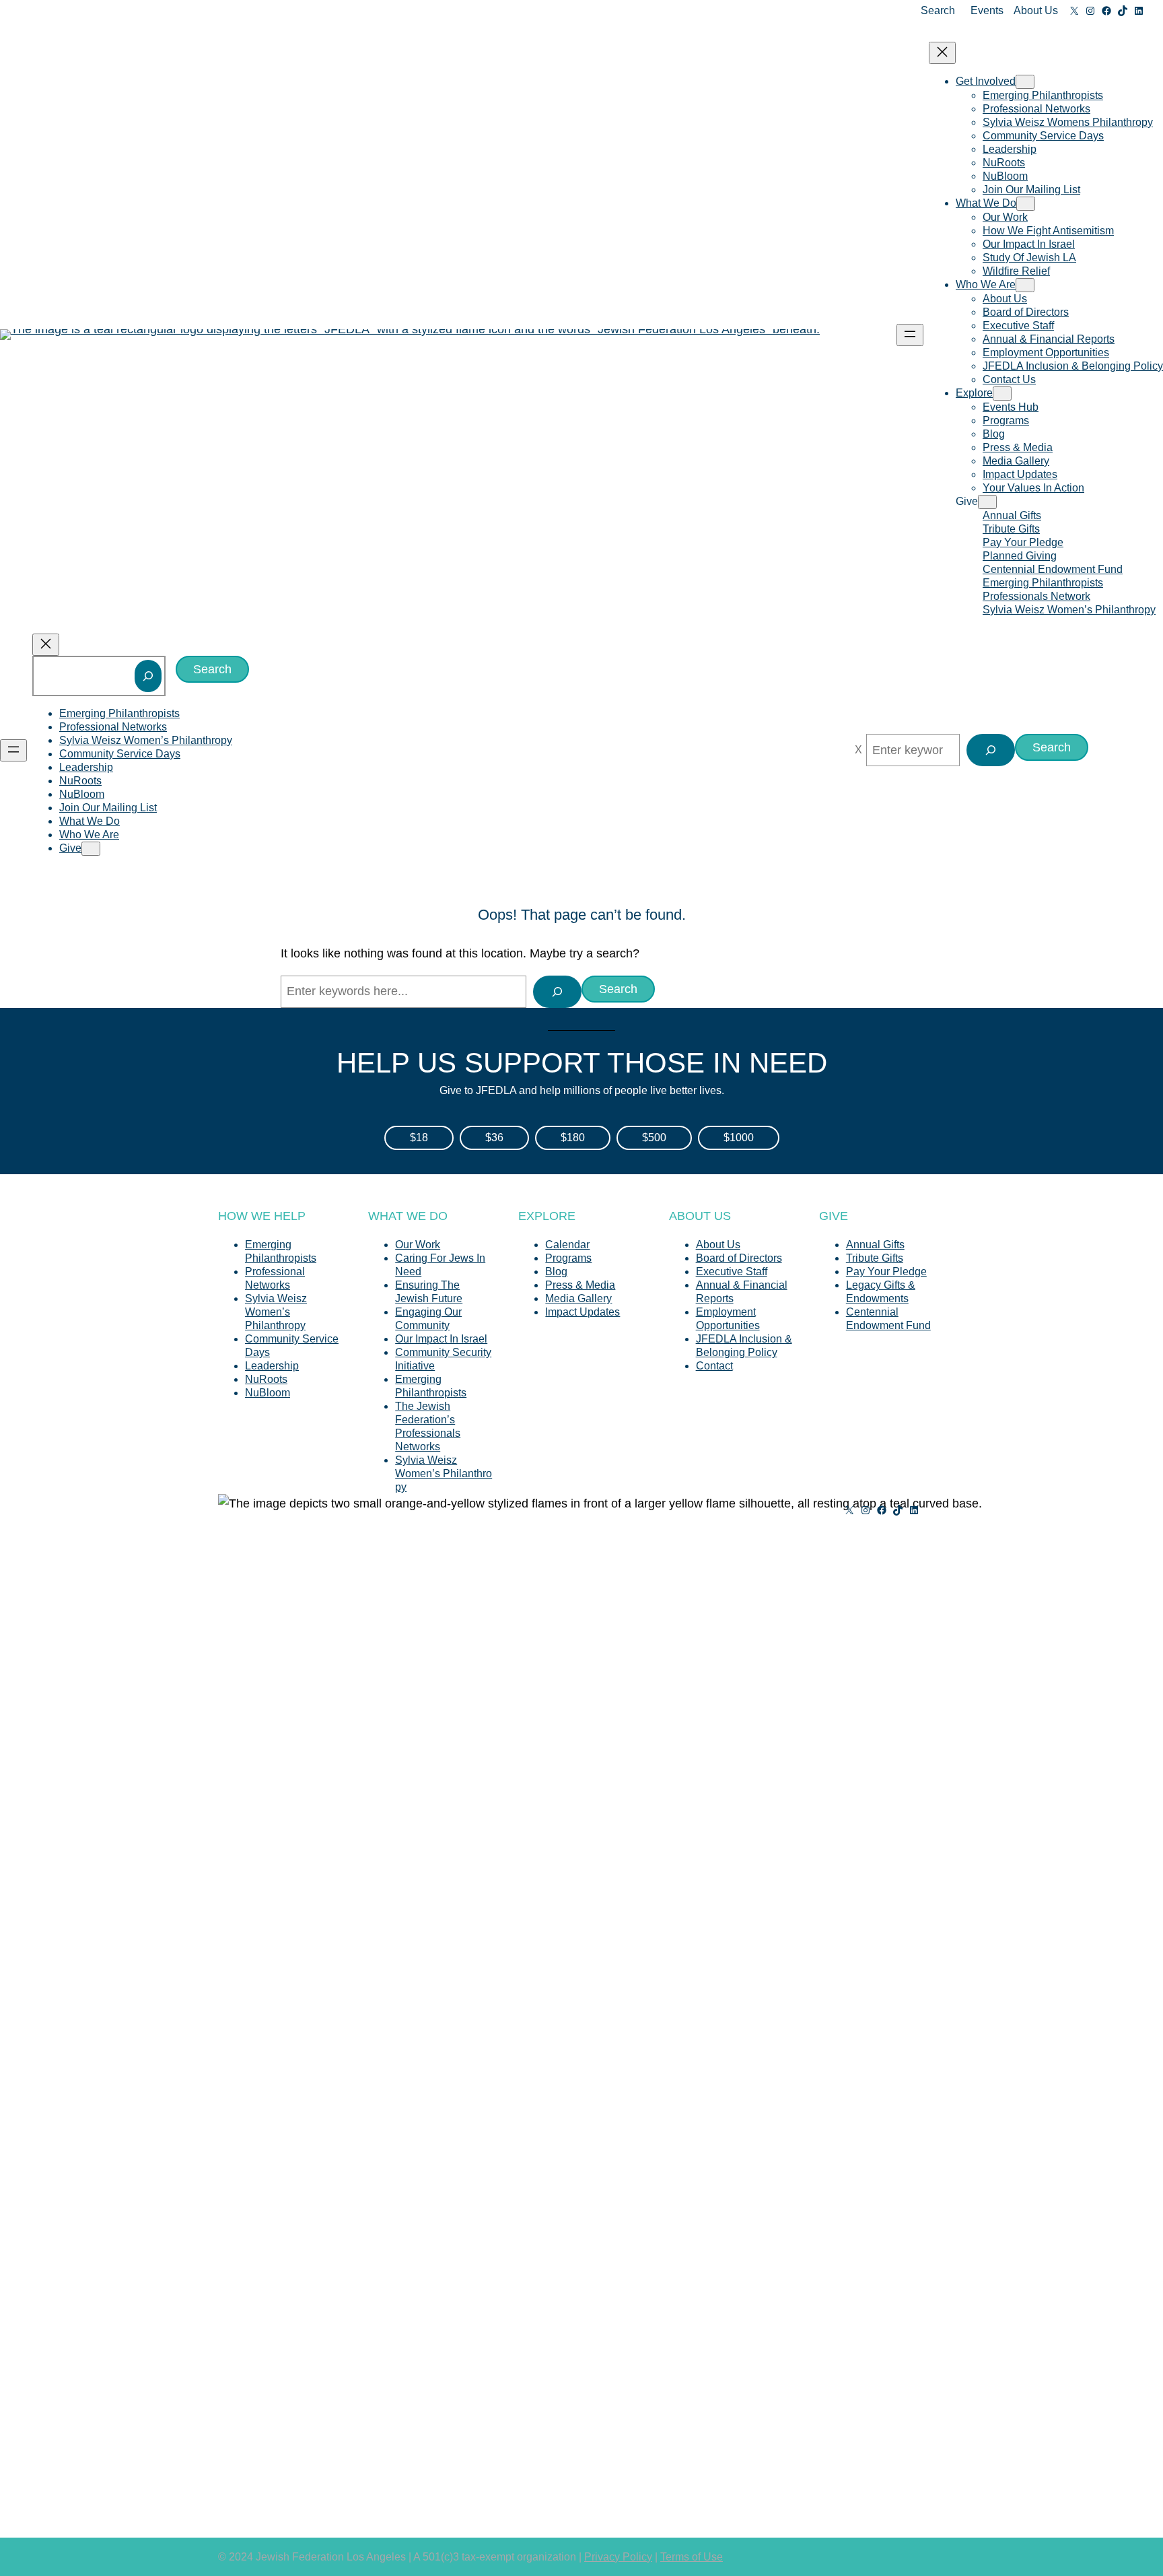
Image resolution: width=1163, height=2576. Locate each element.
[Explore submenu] (1002, 394)
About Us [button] (1036, 10)
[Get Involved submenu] (1025, 82)
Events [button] (987, 10)
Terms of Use (692, 2557)
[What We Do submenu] (1026, 204)
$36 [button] (494, 1138)
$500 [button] (654, 1138)
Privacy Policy (618, 2557)
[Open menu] (910, 335)
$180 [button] (573, 1138)
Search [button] (938, 10)
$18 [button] (419, 1138)
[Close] (858, 750)
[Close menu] (942, 53)
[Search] (148, 676)
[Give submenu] (987, 502)
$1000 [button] (739, 1138)
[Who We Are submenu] (1025, 285)
